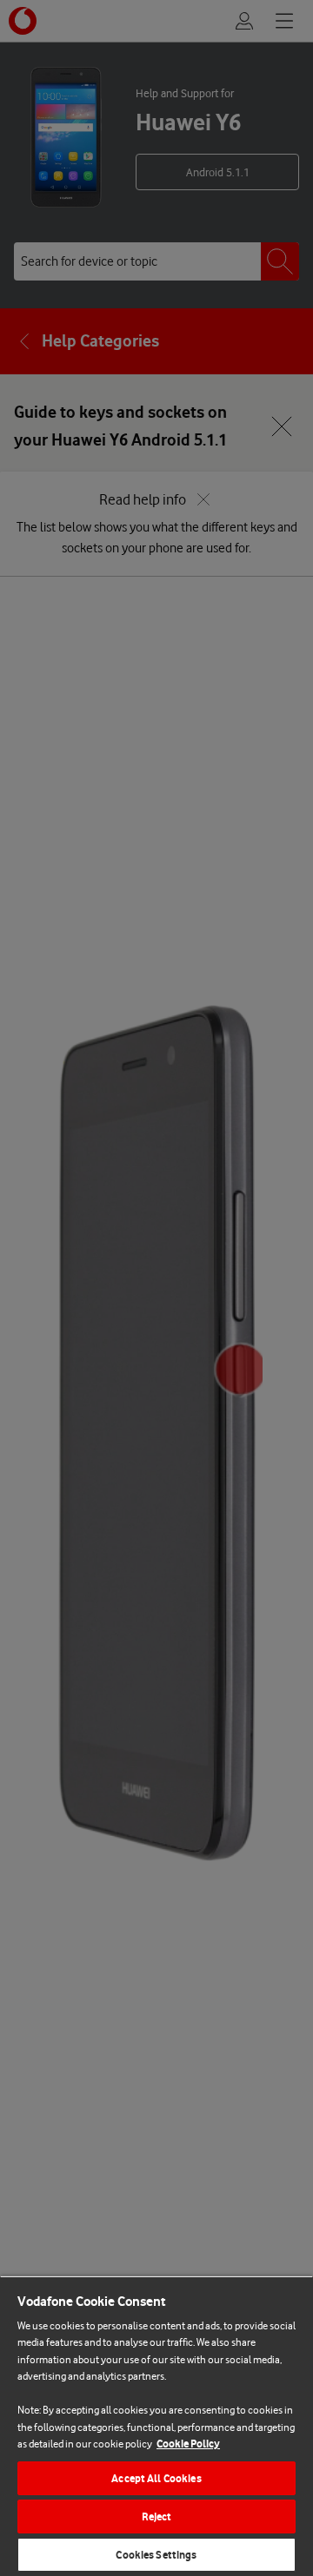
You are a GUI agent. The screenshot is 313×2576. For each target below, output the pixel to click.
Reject (157, 2517)
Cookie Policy (188, 2444)
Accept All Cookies (156, 2478)
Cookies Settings (156, 2555)
